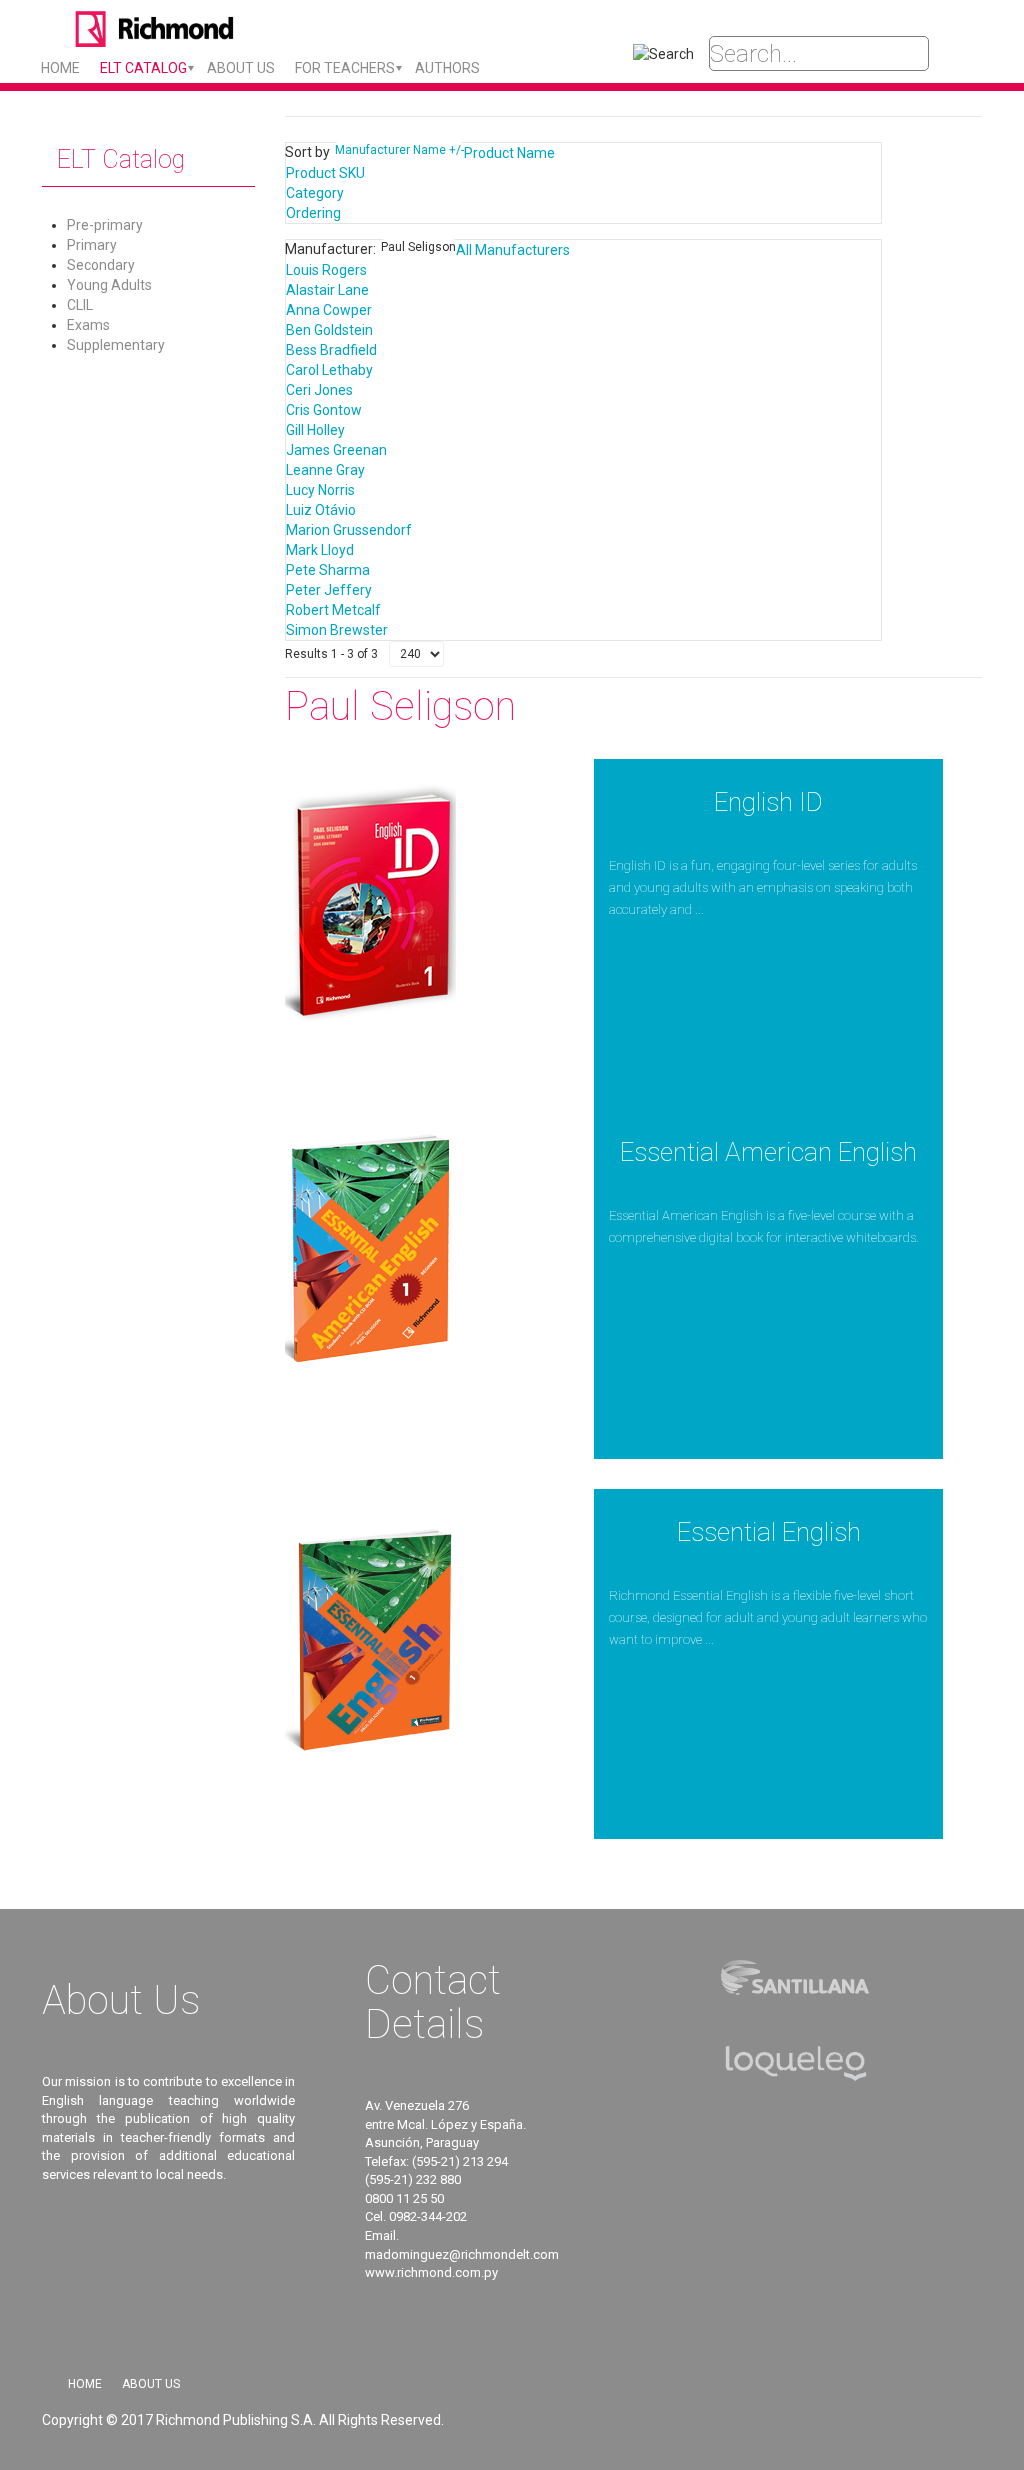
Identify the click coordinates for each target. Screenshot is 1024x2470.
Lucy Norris (320, 490)
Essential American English (768, 1152)
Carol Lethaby (329, 370)
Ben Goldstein (329, 330)
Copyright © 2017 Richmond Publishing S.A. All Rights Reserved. (243, 2420)
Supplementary (116, 345)
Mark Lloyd (320, 550)
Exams (88, 325)
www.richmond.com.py (431, 2272)
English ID (768, 802)
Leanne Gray (325, 470)
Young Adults (109, 285)
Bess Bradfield (331, 350)
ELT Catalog (143, 68)
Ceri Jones (319, 390)
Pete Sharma (328, 570)
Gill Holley (315, 430)
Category (315, 193)
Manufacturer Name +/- (399, 150)
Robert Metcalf (333, 610)
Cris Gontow (324, 410)
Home (60, 68)
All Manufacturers (513, 250)
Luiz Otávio (321, 510)
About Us (151, 2384)
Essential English (769, 1532)
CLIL (80, 305)
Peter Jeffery (329, 590)
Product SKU (325, 173)
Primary (92, 245)
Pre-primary (105, 225)
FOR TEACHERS (345, 68)
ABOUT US (241, 68)
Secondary (101, 265)
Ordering (313, 213)
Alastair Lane (327, 290)
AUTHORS (447, 68)
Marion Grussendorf (349, 530)
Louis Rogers (326, 270)
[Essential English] (370, 1633)
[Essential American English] (370, 1253)
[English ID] (370, 903)
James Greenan (336, 450)
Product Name (509, 153)
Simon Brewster (337, 630)
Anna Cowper (329, 310)
